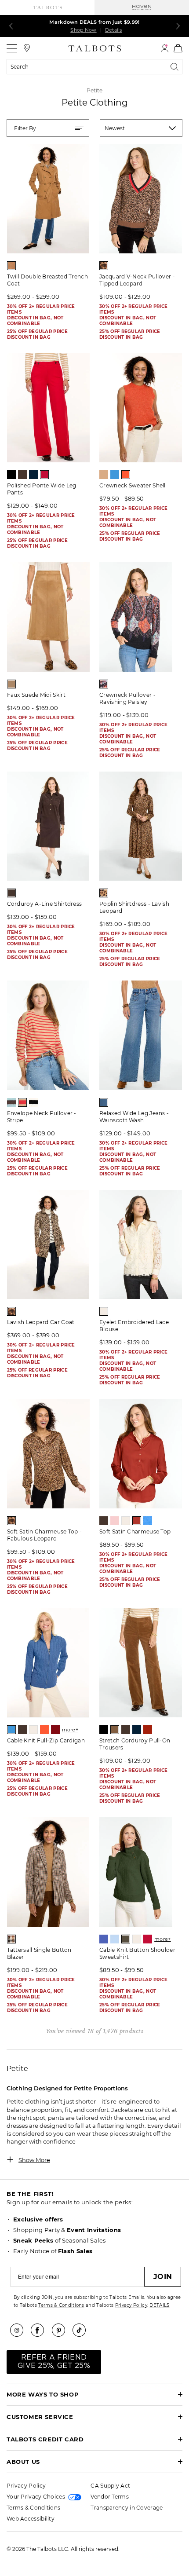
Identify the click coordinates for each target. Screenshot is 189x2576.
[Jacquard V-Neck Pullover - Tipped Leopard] (141, 199)
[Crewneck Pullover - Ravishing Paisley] (141, 617)
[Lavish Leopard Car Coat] (48, 1245)
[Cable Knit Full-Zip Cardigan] (48, 1663)
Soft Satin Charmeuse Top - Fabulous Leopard (45, 1535)
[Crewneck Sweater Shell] (141, 408)
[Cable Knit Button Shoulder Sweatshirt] (141, 1872)
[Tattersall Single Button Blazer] (48, 1872)
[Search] (176, 67)
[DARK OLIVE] (126, 1939)
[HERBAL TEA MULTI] (11, 1939)
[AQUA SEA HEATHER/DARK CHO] (11, 1102)
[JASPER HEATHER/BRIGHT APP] (104, 266)
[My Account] (165, 48)
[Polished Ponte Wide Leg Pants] (48, 408)
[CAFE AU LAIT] (11, 684)
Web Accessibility (31, 2519)
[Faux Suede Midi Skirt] (48, 617)
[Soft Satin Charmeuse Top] (141, 1454)
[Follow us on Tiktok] (82, 2330)
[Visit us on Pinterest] (62, 2330)
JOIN (163, 2277)
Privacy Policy (131, 2305)
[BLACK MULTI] (104, 684)
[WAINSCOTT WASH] (104, 1102)
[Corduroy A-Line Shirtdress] (48, 826)
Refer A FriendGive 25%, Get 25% (54, 2362)
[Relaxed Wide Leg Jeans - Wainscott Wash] (141, 1035)
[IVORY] (104, 1311)
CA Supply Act (110, 2486)
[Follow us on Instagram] (20, 2330)
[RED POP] (44, 475)
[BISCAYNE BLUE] (104, 1939)
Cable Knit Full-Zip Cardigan (46, 1740)
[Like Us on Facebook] (40, 2330)
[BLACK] (11, 475)
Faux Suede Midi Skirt (36, 695)
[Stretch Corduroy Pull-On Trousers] (141, 1663)
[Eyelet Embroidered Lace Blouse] (141, 1245)
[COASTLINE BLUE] (115, 475)
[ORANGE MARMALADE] (126, 475)
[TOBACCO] (11, 266)
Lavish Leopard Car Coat (41, 1322)
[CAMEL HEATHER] (104, 475)
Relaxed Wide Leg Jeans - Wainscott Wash (134, 1117)
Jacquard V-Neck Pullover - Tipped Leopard (137, 280)
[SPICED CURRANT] (137, 1521)
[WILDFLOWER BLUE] (148, 1521)
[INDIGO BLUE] (33, 475)
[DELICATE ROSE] (115, 1521)
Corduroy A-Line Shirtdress (45, 904)
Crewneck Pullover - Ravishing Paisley (127, 698)
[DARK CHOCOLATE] (22, 475)
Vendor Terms (110, 2497)
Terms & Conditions (61, 2305)
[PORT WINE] (55, 1730)
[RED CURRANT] (148, 1730)
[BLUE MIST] (115, 1939)
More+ (70, 1730)
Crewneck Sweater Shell (133, 485)
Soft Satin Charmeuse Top (135, 1531)
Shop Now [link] (83, 30)
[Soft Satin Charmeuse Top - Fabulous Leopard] (48, 1454)
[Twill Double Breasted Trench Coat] (48, 199)
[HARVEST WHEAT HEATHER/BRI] (22, 1102)
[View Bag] (178, 48)
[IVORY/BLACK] (33, 1102)
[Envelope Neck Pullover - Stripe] (48, 1035)
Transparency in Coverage (127, 2508)
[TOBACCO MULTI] (104, 893)
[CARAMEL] (115, 1730)
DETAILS (159, 2305)
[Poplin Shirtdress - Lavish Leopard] (141, 826)
